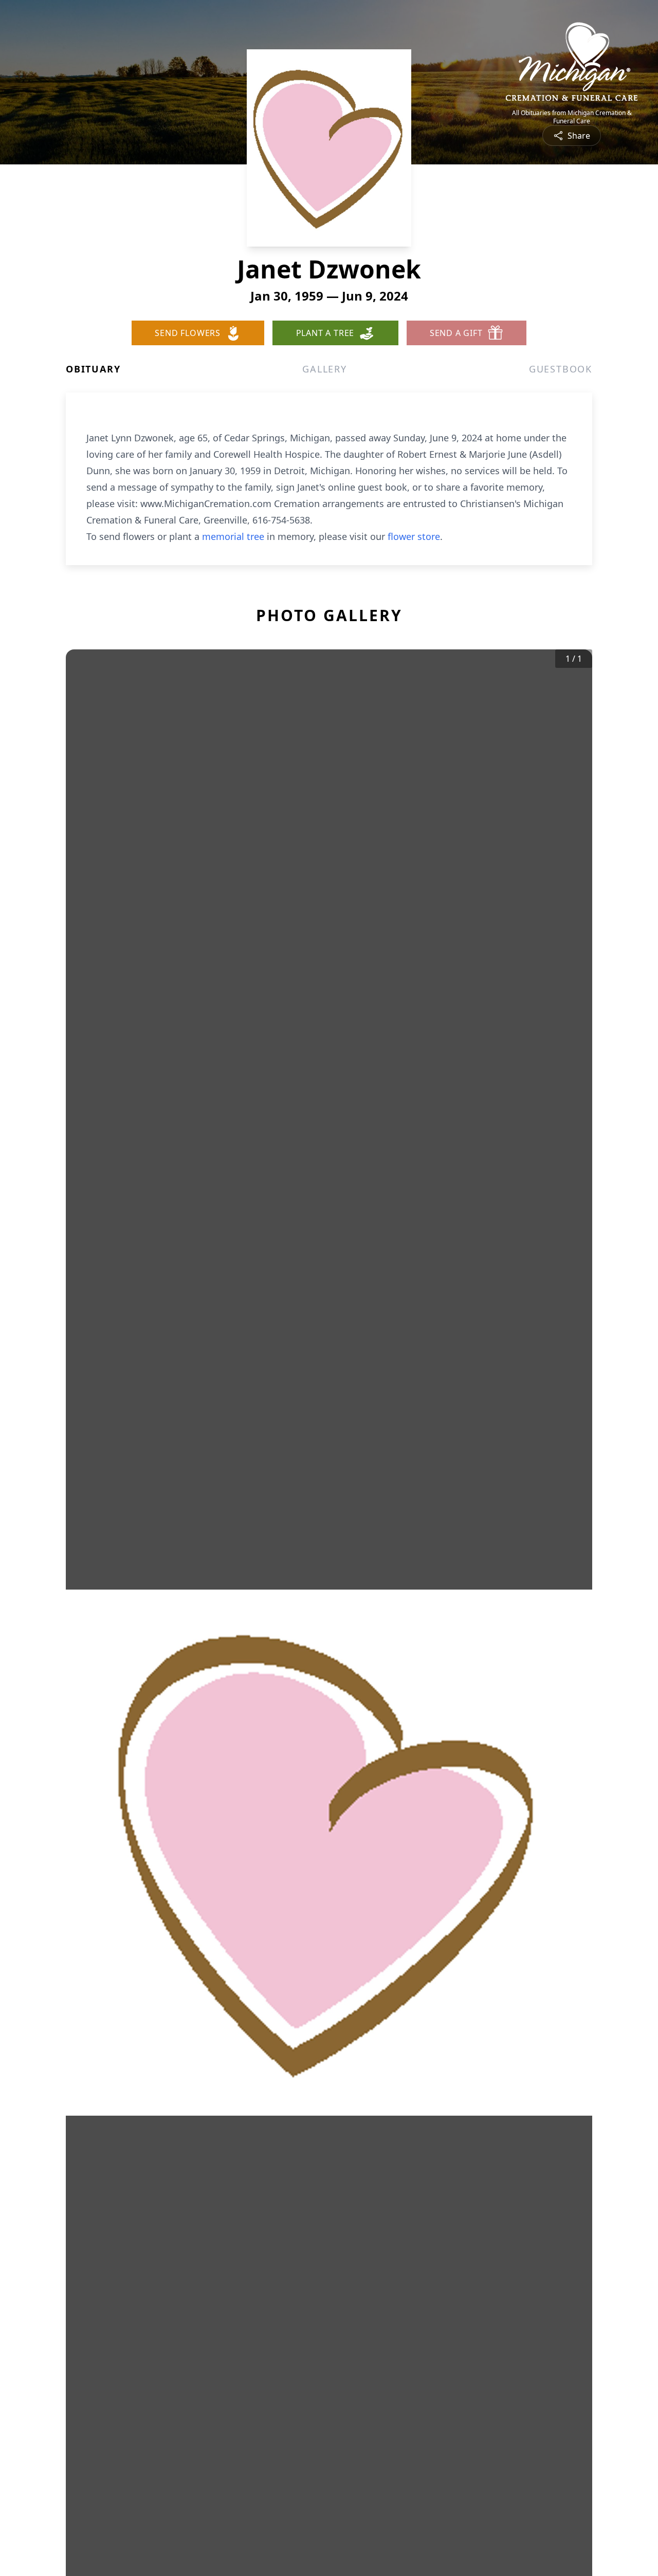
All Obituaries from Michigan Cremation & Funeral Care (572, 117)
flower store (414, 536)
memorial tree (233, 536)
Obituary (93, 369)
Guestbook (561, 369)
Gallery (325, 369)
